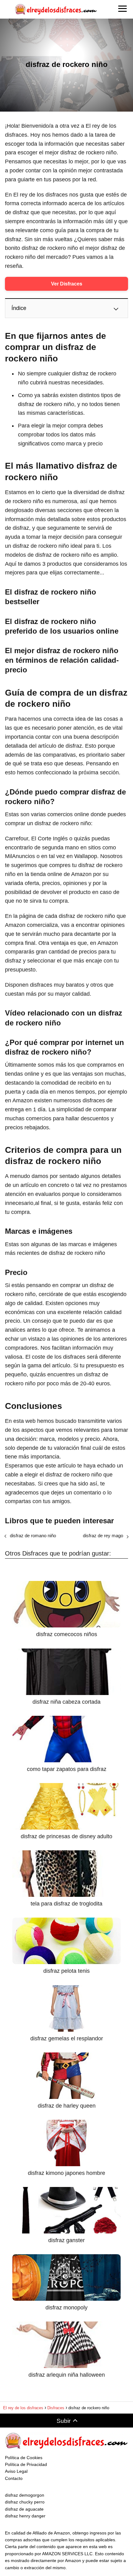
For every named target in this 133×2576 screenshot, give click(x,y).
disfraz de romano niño (33, 1536)
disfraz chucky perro (25, 2502)
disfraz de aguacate (24, 2509)
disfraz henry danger (25, 2516)
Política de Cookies (24, 2458)
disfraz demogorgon (25, 2495)
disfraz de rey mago (103, 1536)
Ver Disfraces (67, 284)
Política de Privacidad (26, 2464)
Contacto (14, 2478)
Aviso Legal (16, 2471)
